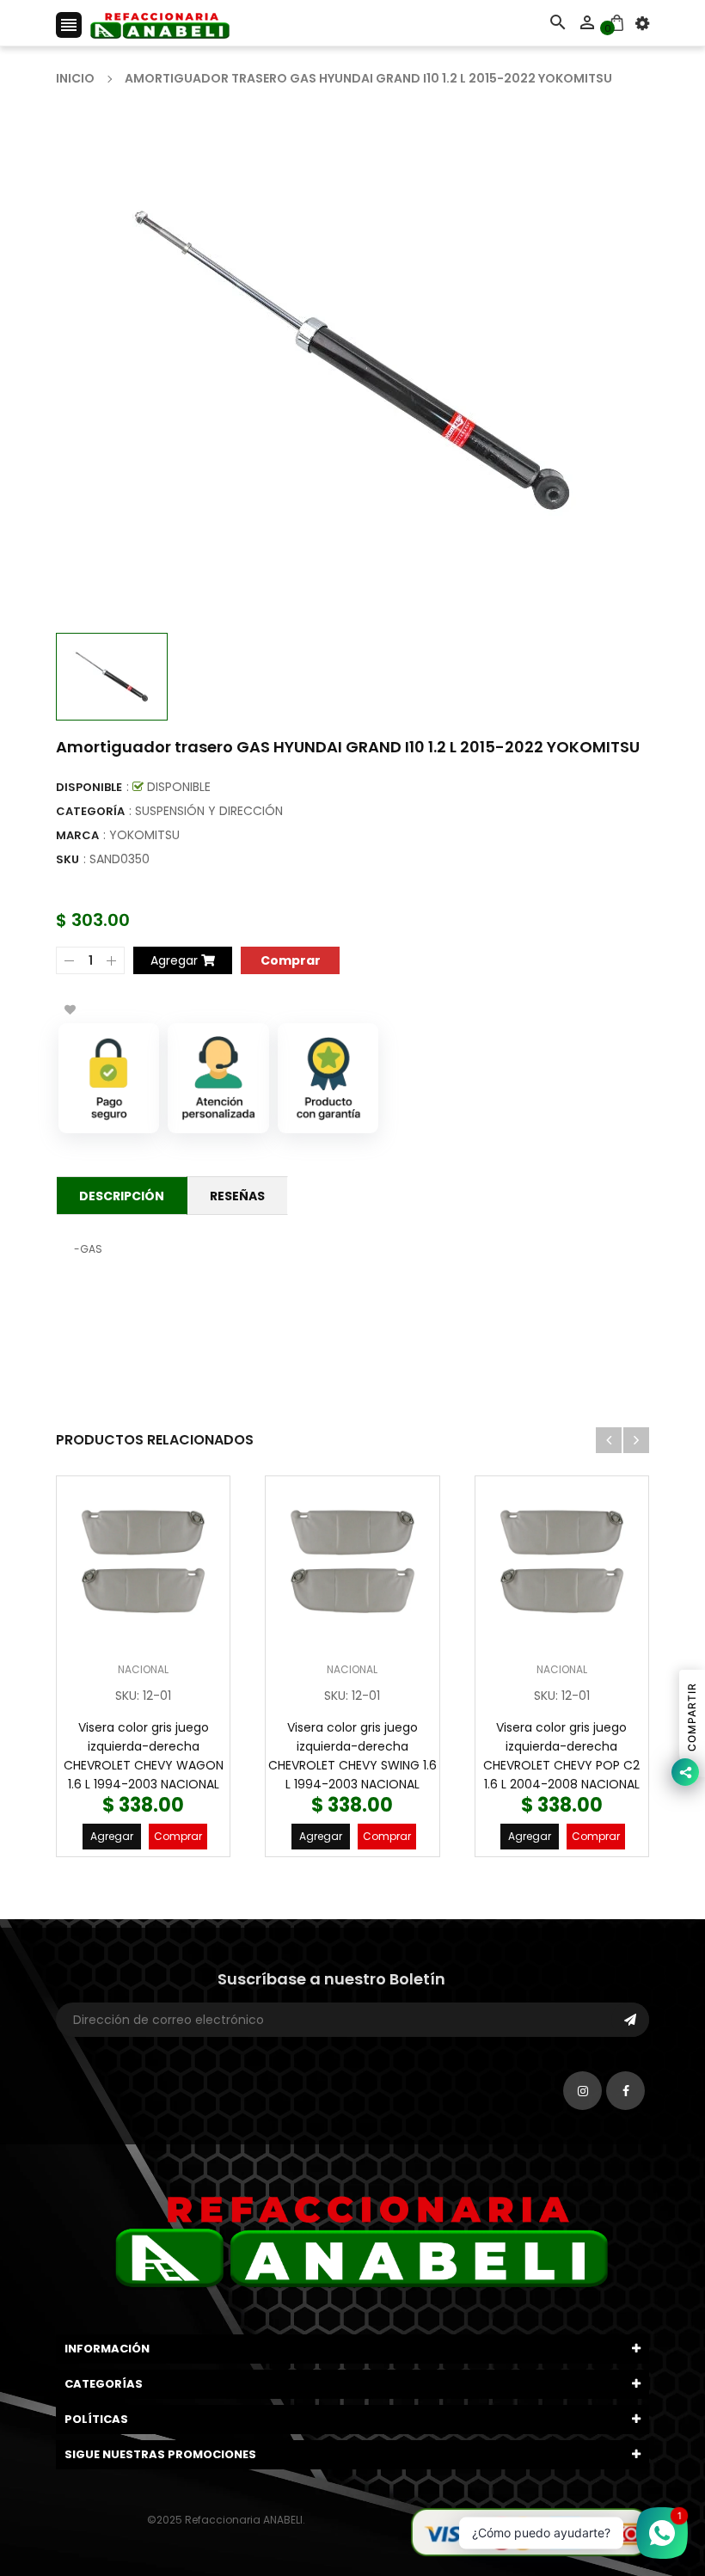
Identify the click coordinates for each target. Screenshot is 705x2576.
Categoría (90, 811)
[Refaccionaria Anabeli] (530, 2531)
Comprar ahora (290, 959)
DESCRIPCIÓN (122, 1196)
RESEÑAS (237, 1196)
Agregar (112, 1836)
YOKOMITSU (144, 835)
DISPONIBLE (89, 787)
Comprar (178, 1836)
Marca (77, 835)
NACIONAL (143, 1669)
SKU (67, 859)
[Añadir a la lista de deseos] (70, 1009)
